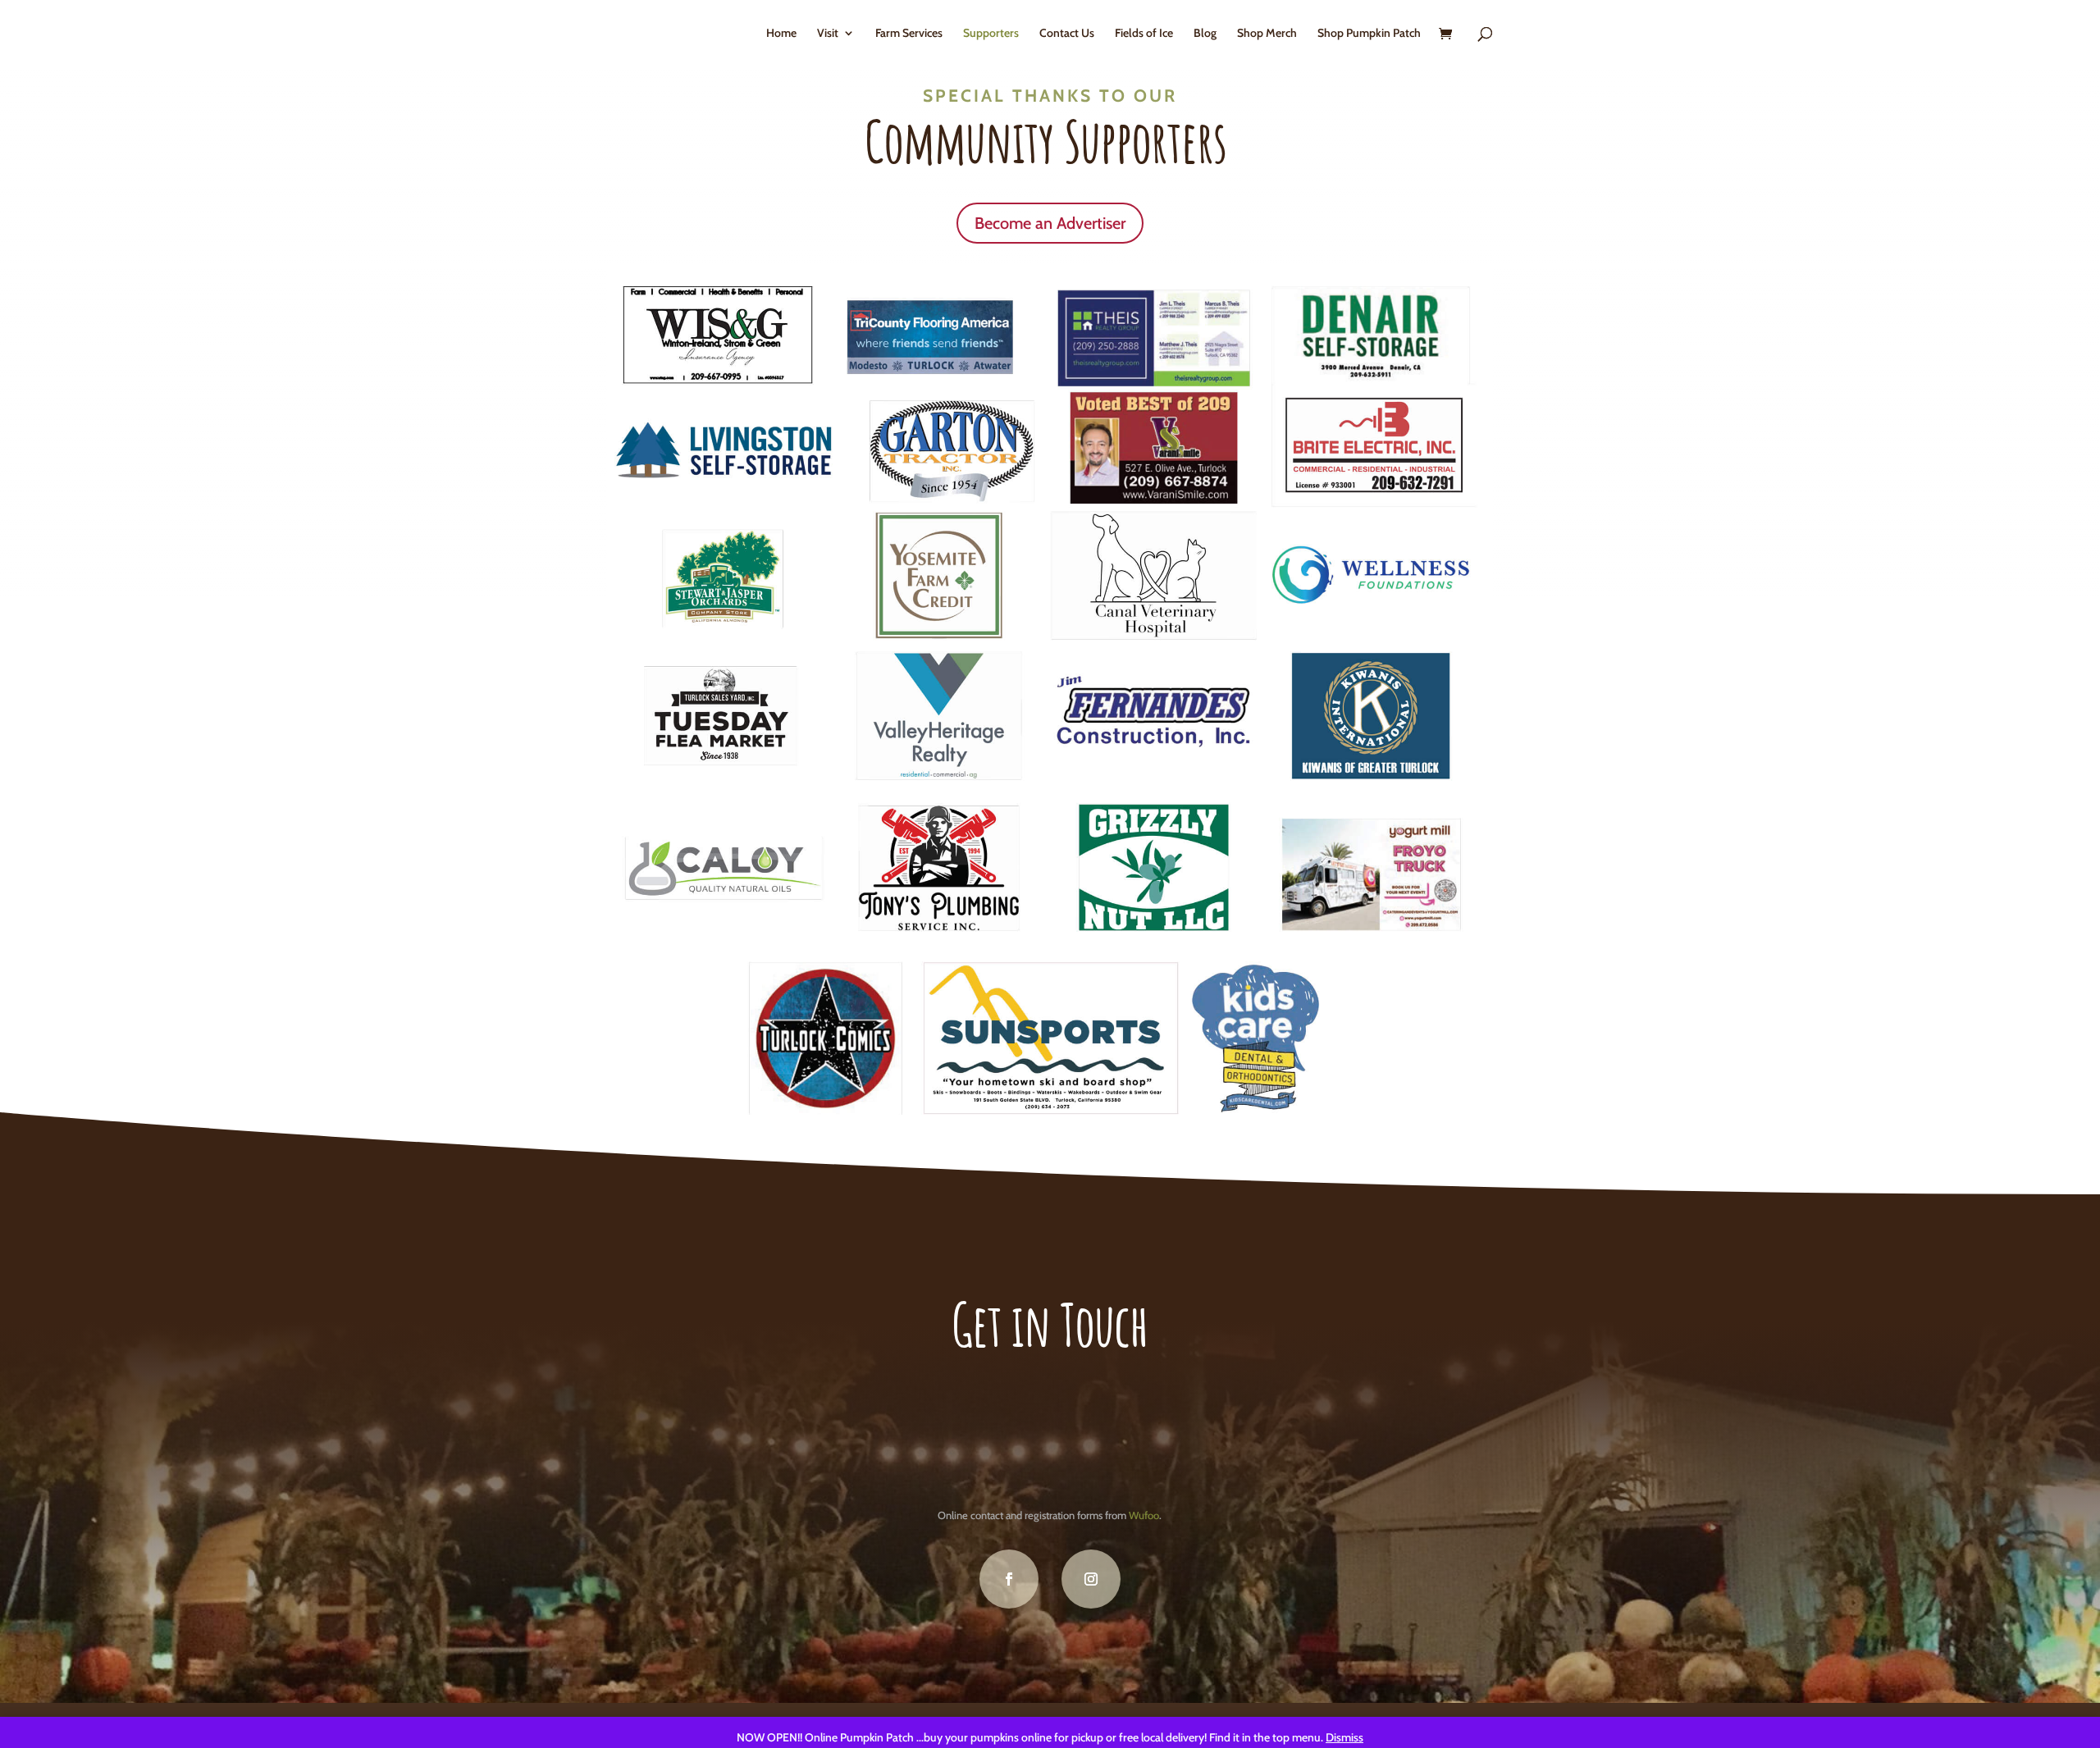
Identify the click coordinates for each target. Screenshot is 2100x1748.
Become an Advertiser (1050, 223)
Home (781, 34)
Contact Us (1067, 34)
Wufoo (1144, 1515)
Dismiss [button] (1344, 1737)
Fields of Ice (1144, 34)
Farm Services (909, 34)
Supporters (991, 34)
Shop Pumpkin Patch (1369, 34)
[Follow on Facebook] (1009, 1579)
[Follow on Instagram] (1091, 1579)
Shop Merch (1267, 34)
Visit (828, 34)
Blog (1205, 34)
